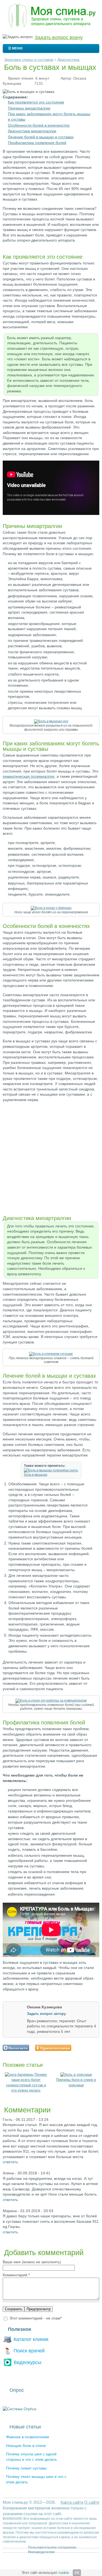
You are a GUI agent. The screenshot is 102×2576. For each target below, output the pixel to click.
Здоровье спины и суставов (29, 60)
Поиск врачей (29, 2351)
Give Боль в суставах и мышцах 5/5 (96, 2048)
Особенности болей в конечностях (39, 125)
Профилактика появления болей (37, 143)
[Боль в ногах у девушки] (51, 908)
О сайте (92, 2502)
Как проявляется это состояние (36, 102)
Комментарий (16, 2275)
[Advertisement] (51, 1157)
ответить (10, 2162)
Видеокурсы (27, 2362)
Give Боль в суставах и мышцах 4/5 (92, 2048)
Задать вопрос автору (46, 2014)
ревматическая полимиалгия (29, 776)
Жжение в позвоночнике (28, 2437)
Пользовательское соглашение (52, 2547)
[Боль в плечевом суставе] (51, 1354)
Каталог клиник (31, 2339)
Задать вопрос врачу (59, 37)
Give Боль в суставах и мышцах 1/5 (78, 2048)
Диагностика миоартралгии (32, 131)
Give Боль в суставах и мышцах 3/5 (87, 2048)
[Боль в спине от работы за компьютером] (51, 1700)
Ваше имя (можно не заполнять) (32, 2262)
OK (77, 2573)
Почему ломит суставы (26, 2468)
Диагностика (68, 60)
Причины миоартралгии (29, 108)
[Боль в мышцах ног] (51, 721)
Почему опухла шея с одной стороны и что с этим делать (31, 2457)
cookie (64, 2573)
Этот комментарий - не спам (35, 2318)
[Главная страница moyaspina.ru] (51, 16)
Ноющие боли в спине (26, 2446)
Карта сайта (72, 2502)
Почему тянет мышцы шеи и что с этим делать (36, 2479)
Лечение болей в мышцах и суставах (41, 137)
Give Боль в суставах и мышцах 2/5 (82, 2048)
